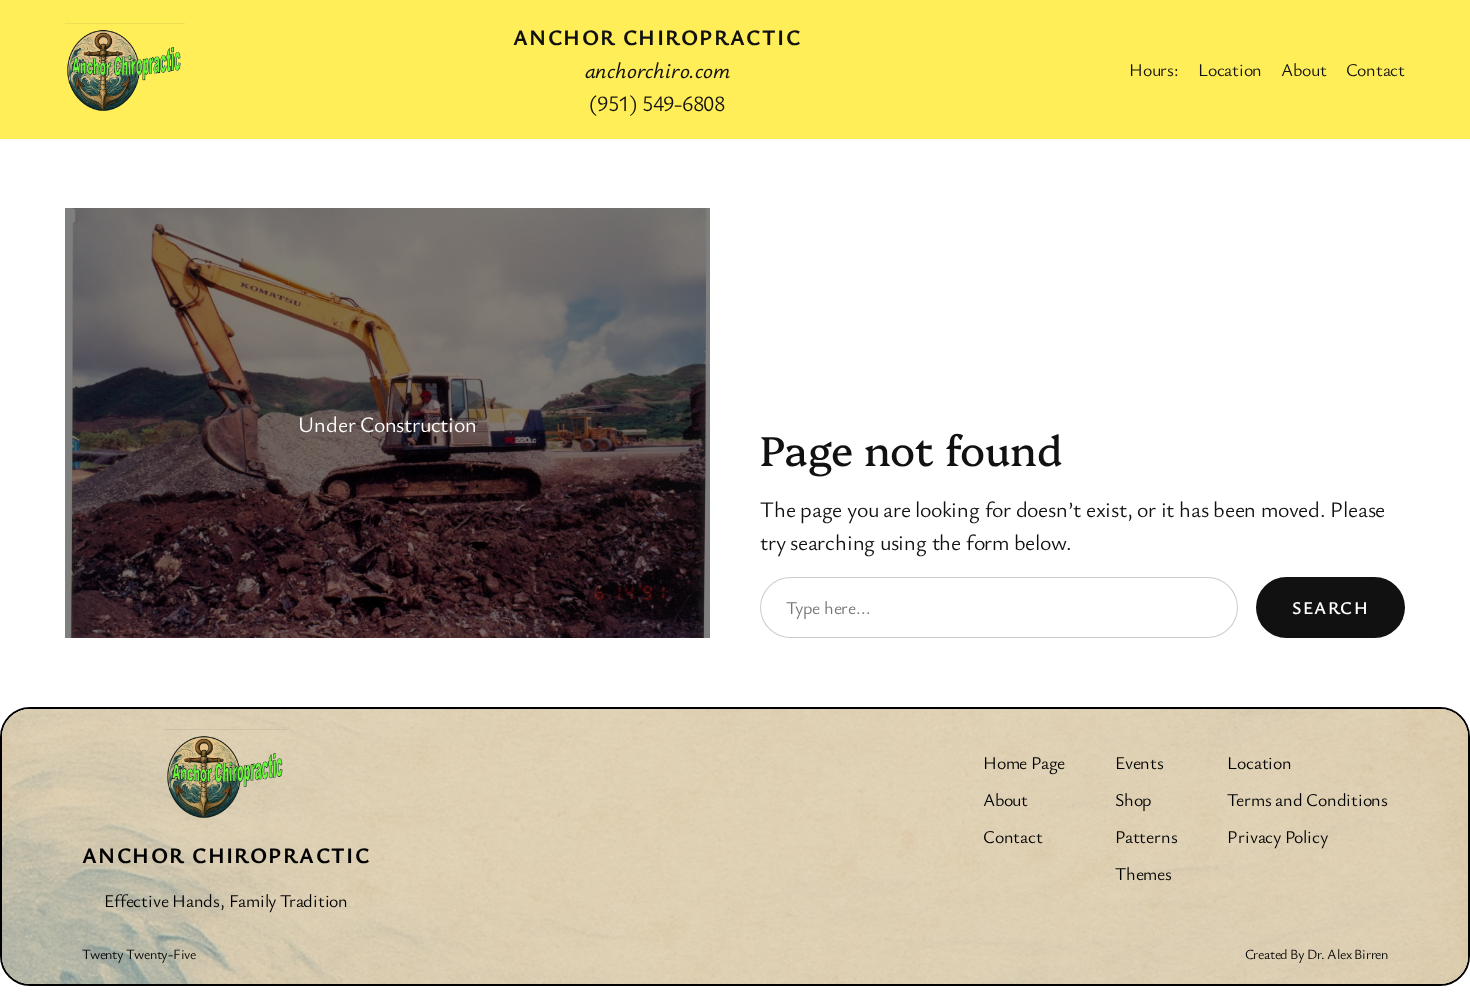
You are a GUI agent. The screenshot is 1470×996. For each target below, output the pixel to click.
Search (1330, 607)
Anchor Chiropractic (657, 36)
